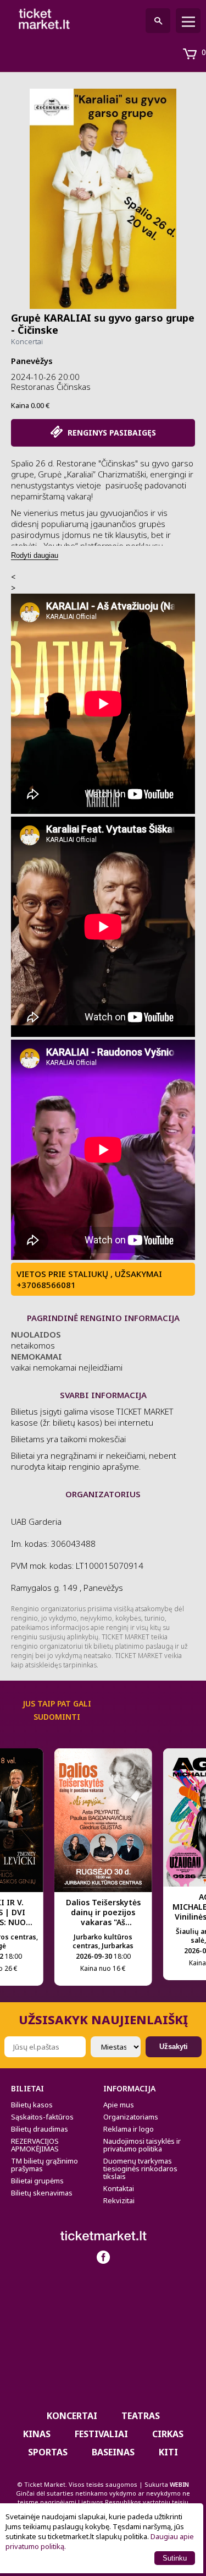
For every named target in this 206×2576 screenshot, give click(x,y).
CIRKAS (168, 2434)
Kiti (168, 2452)
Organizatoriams (131, 2117)
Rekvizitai (119, 2200)
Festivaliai (101, 2434)
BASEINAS (113, 2452)
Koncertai (27, 341)
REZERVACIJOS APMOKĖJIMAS (35, 2145)
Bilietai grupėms (37, 2181)
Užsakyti (174, 2047)
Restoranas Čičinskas (51, 387)
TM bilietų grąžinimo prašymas (44, 2165)
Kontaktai (119, 2188)
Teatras (141, 2416)
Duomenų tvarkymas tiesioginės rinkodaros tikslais (140, 2169)
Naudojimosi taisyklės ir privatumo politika (142, 2145)
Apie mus (119, 2105)
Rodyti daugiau (35, 555)
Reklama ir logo (129, 2129)
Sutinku (175, 2558)
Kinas (37, 2434)
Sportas (48, 2452)
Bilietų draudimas (40, 2129)
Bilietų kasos (32, 2105)
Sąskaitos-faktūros (42, 2117)
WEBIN (179, 2484)
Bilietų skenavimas (42, 2193)
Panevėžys (32, 361)
